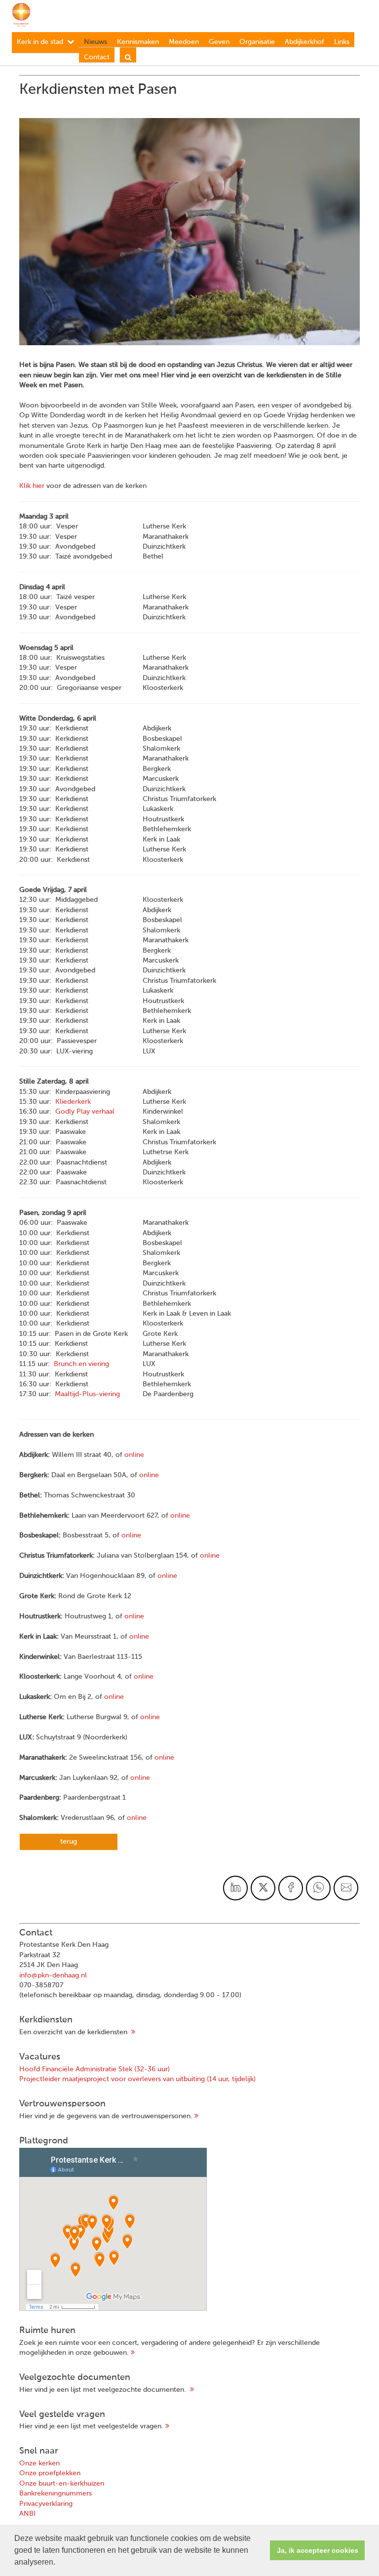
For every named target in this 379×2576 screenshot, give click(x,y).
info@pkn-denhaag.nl (53, 1975)
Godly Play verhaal (85, 1112)
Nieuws (95, 42)
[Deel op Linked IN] (235, 1888)
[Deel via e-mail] (346, 1888)
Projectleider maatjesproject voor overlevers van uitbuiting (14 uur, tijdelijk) (137, 2079)
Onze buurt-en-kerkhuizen (62, 2484)
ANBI (27, 2514)
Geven (219, 42)
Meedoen (184, 42)
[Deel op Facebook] (291, 1888)
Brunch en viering (81, 1364)
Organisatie (257, 42)
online (134, 1455)
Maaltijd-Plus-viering (87, 1394)
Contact (97, 57)
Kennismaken (138, 42)
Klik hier (32, 486)
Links (342, 42)
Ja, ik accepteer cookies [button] (318, 2550)
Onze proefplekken (50, 2473)
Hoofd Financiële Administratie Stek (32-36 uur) (95, 2069)
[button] (59, 2563)
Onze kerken (39, 2463)
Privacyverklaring (46, 2504)
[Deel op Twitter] (263, 1888)
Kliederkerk (73, 1102)
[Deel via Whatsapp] (318, 1888)
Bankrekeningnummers (56, 2494)
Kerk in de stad (40, 42)
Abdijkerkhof (304, 42)
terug (69, 1842)
